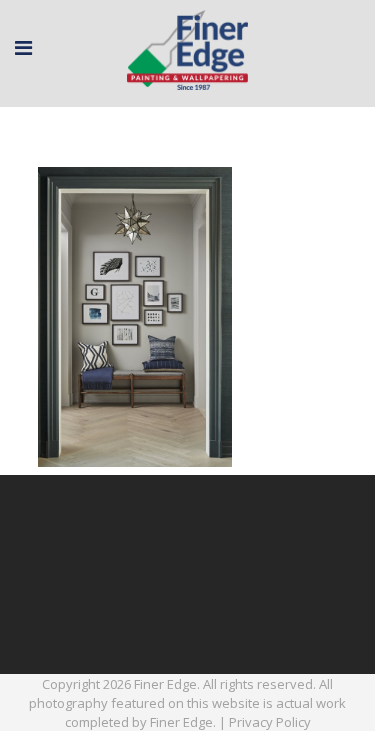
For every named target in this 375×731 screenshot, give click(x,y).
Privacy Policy (270, 722)
